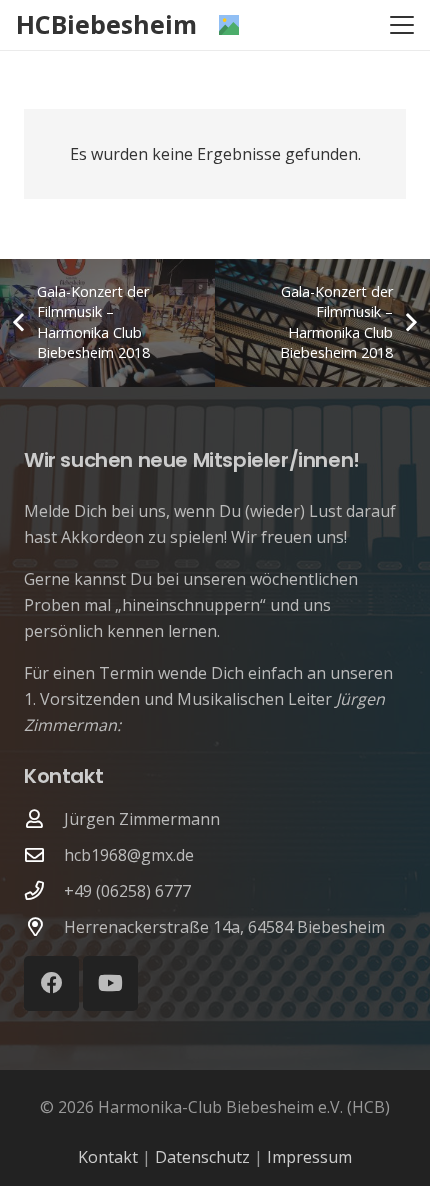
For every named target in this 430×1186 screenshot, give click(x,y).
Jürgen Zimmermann (142, 819)
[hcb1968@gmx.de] (44, 854)
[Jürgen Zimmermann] (44, 818)
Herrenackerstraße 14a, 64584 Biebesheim (224, 927)
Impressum (309, 1157)
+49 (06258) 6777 (127, 891)
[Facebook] (51, 983)
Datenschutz (202, 1157)
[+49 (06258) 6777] (44, 890)
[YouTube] (110, 983)
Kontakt (108, 1157)
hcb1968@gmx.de (129, 855)
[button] (402, 25)
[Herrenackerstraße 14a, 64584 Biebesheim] (44, 926)
